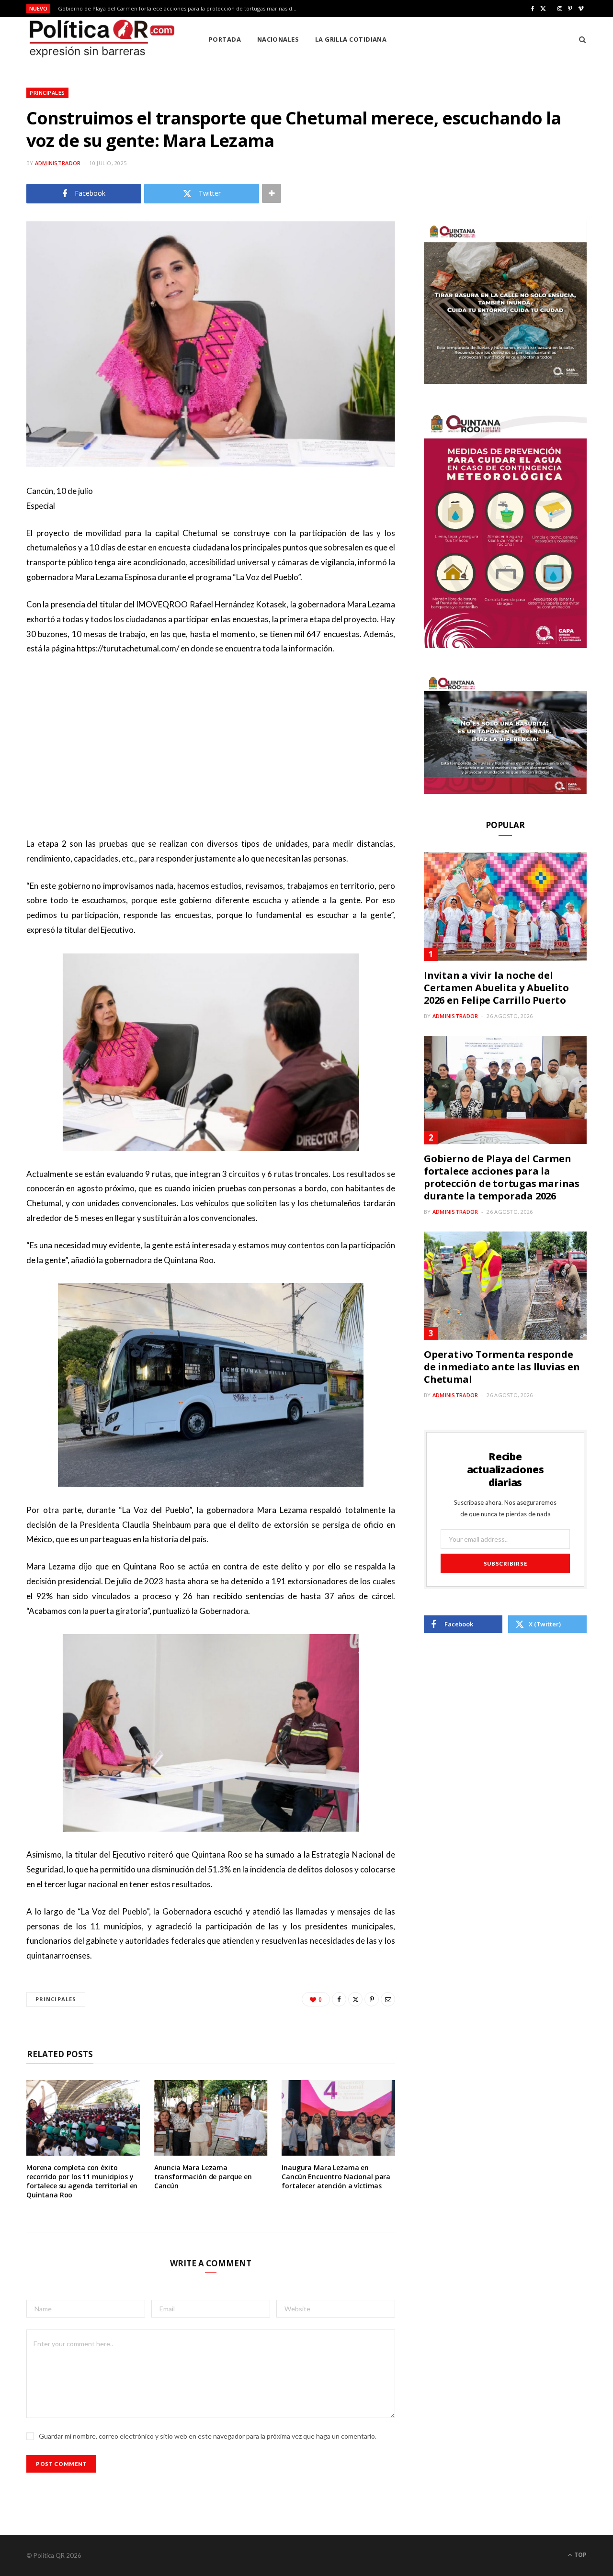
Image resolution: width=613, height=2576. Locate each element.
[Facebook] (339, 1999)
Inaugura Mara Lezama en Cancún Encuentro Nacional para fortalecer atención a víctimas (336, 2177)
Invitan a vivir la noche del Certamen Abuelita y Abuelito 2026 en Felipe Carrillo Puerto (496, 988)
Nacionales (278, 39)
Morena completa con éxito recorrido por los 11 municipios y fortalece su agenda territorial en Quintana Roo (82, 2181)
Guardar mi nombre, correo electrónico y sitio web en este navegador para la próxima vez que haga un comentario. (208, 2436)
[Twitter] (355, 1999)
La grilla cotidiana (351, 39)
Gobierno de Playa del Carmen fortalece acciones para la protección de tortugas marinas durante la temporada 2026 (180, 9)
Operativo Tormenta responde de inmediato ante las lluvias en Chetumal (502, 1367)
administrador (58, 163)
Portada (225, 39)
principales (56, 1999)
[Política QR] (102, 39)
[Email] (388, 1999)
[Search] (579, 39)
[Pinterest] (372, 1999)
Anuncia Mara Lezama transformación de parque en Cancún (203, 2177)
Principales (47, 93)
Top (580, 2555)
